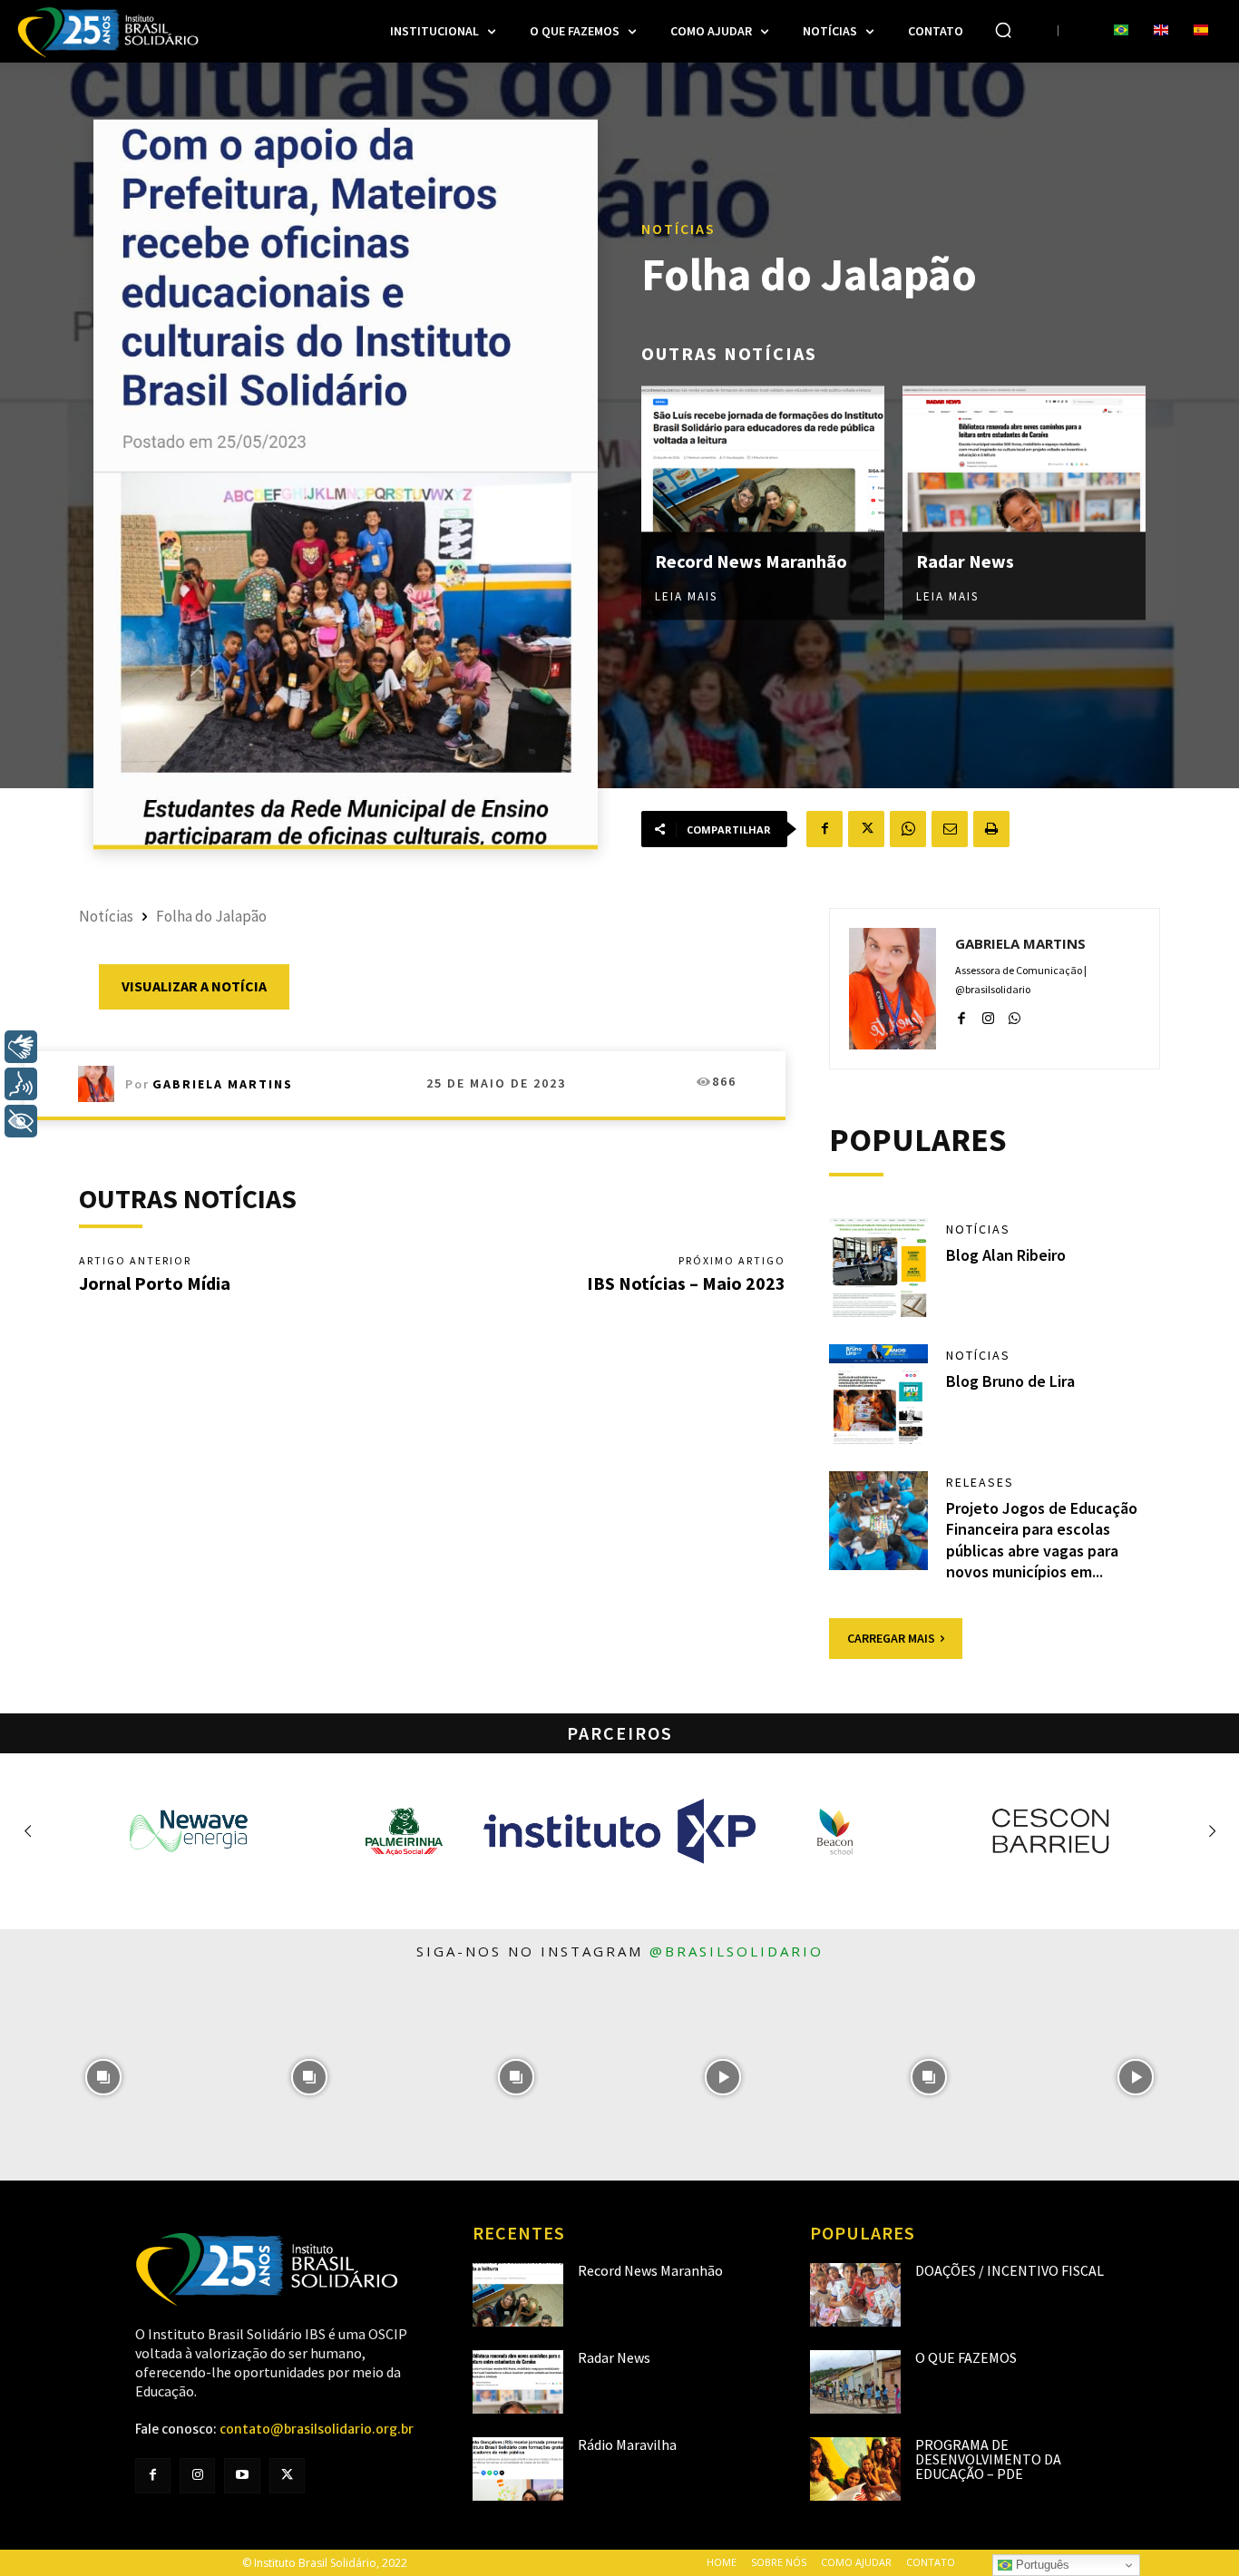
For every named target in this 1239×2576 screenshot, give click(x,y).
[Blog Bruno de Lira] (879, 1394)
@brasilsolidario (737, 1951)
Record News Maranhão (751, 561)
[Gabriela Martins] (102, 1084)
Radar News (965, 561)
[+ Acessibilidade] (21, 1121)
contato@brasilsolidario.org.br (317, 2429)
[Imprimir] (991, 829)
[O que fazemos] (855, 2382)
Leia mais (686, 596)
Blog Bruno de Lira (1010, 1381)
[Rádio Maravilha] (518, 2469)
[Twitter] (287, 2476)
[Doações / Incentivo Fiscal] (855, 2295)
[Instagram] (988, 1015)
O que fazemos (966, 2357)
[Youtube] (242, 2476)
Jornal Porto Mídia (155, 1283)
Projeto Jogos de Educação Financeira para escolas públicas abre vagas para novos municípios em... (1042, 1540)
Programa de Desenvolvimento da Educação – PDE (988, 2459)
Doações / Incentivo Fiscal (1010, 2270)
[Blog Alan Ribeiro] (879, 1268)
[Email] (950, 829)
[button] (1003, 30)
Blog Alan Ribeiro (1006, 1255)
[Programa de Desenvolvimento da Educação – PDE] (855, 2469)
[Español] (1201, 31)
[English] (1161, 31)
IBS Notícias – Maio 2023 (686, 1283)
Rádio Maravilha (627, 2444)
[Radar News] (1024, 459)
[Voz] (21, 1084)
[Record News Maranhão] (763, 459)
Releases (980, 1482)
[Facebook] (824, 829)
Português (1041, 2565)
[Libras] (21, 1047)
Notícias (678, 229)
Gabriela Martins (223, 1084)
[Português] (1121, 31)
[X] (866, 829)
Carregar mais (891, 1638)
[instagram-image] (103, 2077)
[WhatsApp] (908, 829)
